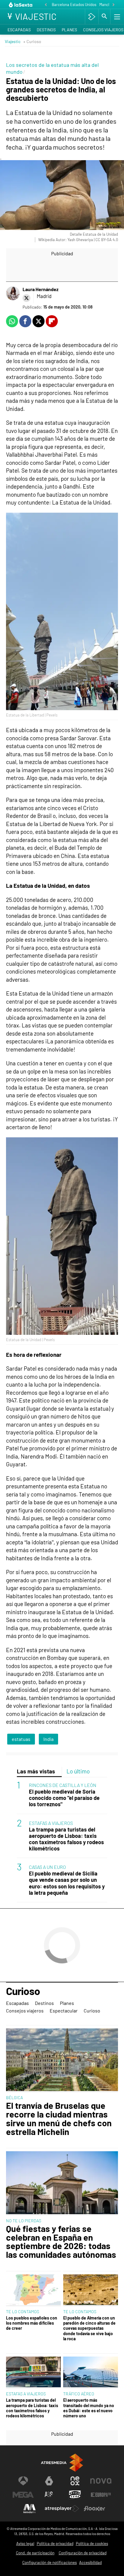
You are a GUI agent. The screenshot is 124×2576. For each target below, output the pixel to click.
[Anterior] (46, 5)
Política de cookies (92, 2543)
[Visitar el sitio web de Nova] (101, 2481)
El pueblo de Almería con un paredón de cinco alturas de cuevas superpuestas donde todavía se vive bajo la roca (89, 2328)
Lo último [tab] (78, 1771)
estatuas (21, 1739)
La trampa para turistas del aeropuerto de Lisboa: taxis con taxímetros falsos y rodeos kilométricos (66, 1839)
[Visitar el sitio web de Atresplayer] (62, 2509)
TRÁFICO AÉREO (79, 2394)
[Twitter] (26, 298)
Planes (69, 30)
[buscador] (104, 17)
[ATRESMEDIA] (62, 2463)
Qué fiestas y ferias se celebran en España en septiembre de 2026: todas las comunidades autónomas (61, 2242)
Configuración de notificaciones (50, 2562)
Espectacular (64, 2010)
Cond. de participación (35, 2553)
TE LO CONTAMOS (23, 2312)
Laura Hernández (40, 289)
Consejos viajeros (25, 2010)
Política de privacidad (55, 2543)
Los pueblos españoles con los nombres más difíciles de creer (32, 2323)
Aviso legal (25, 2543)
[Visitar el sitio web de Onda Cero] (75, 2495)
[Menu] (116, 17)
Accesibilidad (90, 2562)
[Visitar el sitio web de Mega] (23, 2495)
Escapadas (19, 30)
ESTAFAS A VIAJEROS (51, 1823)
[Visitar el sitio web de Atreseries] (49, 2495)
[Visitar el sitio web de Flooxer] (95, 2509)
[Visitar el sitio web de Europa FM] (101, 2495)
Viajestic (13, 41)
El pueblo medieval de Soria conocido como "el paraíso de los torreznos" (64, 1798)
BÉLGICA (14, 2097)
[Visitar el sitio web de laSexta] (49, 2481)
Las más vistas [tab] (36, 1771)
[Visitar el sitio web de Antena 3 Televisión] (23, 2481)
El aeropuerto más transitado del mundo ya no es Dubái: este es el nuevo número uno (89, 2408)
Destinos (46, 30)
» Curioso (32, 41)
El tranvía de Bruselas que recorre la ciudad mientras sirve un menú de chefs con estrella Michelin (59, 2119)
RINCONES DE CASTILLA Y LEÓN (63, 1785)
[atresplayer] (92, 17)
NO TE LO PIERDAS (24, 2221)
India (48, 1739)
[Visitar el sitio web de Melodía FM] (29, 2509)
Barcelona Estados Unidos (74, 5)
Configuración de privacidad (83, 2553)
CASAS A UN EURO (47, 1867)
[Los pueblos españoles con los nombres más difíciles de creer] (33, 2290)
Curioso (23, 1991)
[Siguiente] (113, 5)
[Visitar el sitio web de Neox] (75, 2481)
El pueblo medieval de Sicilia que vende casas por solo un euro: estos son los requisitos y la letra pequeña (67, 1883)
